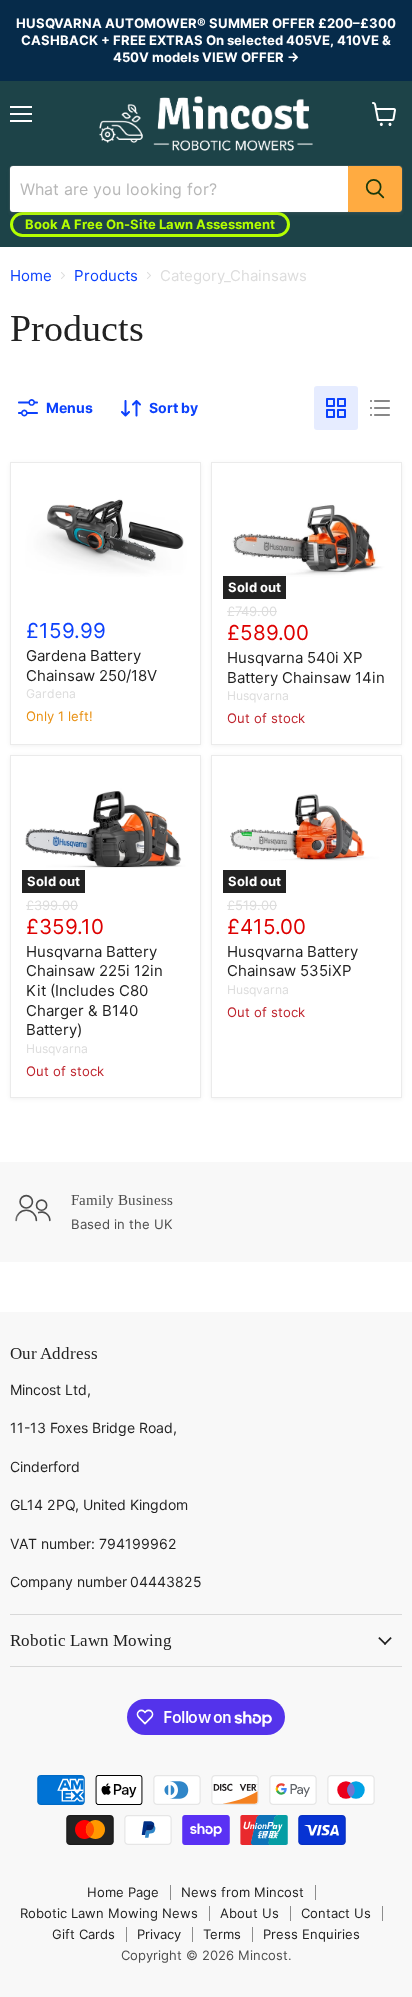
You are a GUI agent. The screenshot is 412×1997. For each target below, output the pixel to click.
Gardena (51, 693)
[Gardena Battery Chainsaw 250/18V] (105, 536)
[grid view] (336, 408)
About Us (249, 1913)
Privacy (159, 1934)
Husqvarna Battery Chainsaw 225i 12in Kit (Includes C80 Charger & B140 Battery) (94, 991)
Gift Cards (83, 1934)
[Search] (375, 189)
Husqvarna (258, 695)
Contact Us (336, 1913)
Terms (222, 1934)
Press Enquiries (311, 1934)
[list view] (380, 408)
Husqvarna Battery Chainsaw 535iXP (292, 961)
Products (106, 275)
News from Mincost (242, 1892)
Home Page (123, 1892)
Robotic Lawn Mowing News (109, 1913)
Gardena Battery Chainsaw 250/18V (91, 665)
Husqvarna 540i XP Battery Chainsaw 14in (306, 667)
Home (31, 275)
